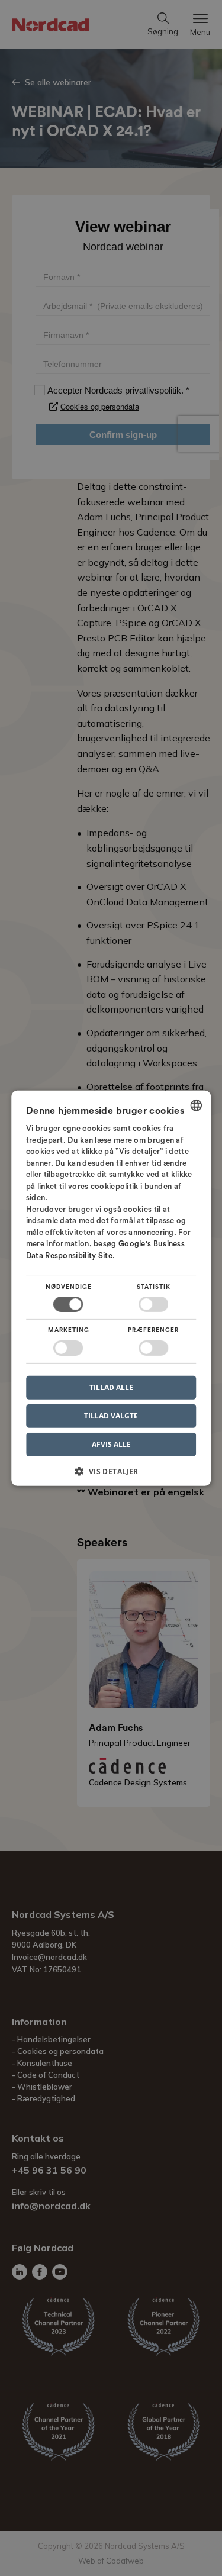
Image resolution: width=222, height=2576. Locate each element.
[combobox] (196, 1105)
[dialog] (111, 1288)
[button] (111, 1476)
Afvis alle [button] (111, 1444)
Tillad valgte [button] (111, 1415)
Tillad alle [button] (111, 1387)
